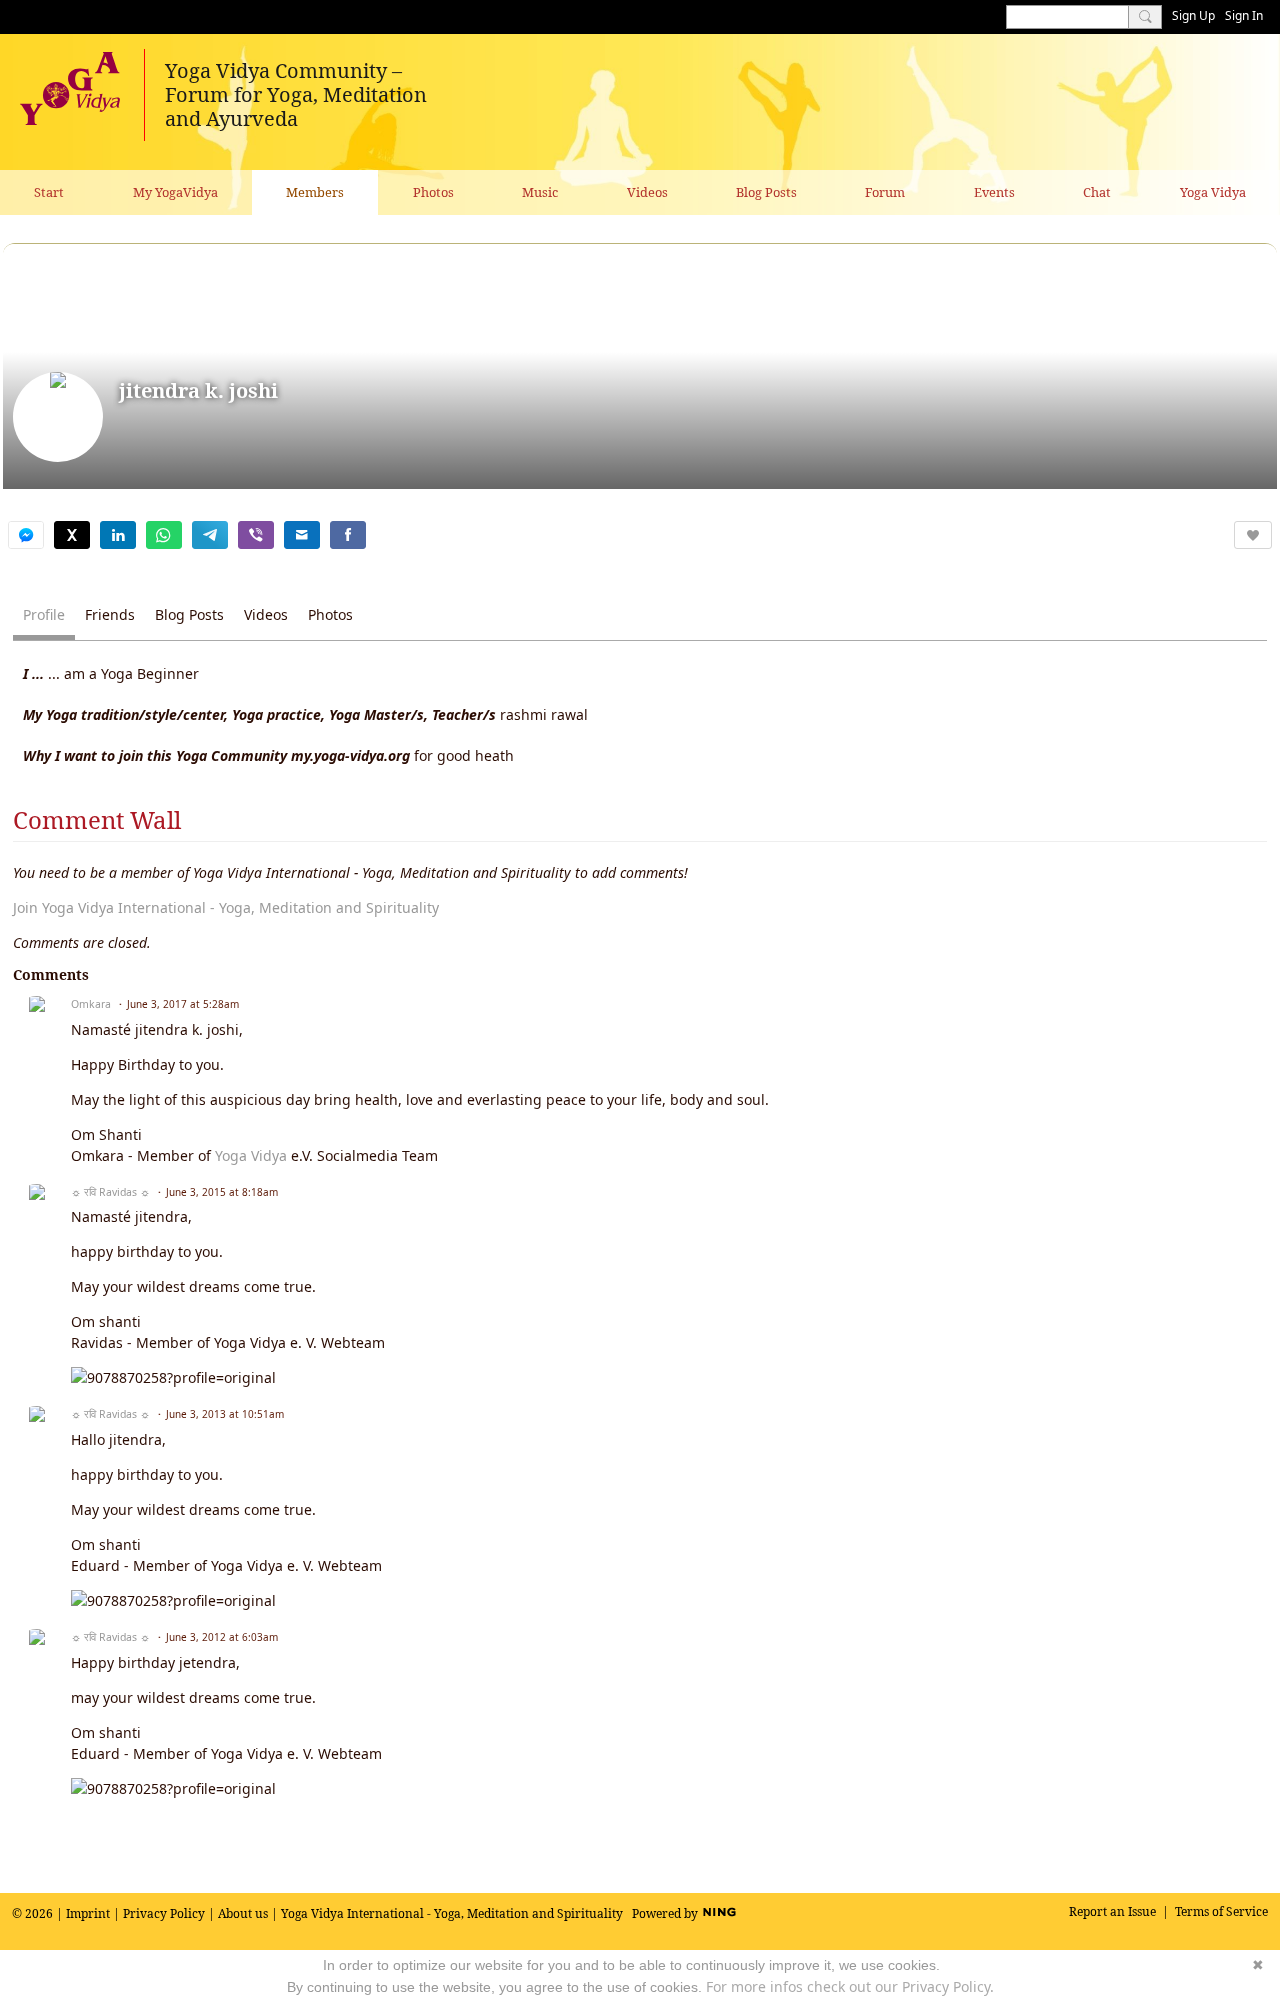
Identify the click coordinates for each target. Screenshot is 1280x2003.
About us (243, 1913)
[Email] (302, 535)
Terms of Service (1221, 1911)
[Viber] (256, 535)
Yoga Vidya (251, 1155)
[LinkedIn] (118, 535)
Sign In (1244, 15)
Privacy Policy (164, 1913)
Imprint (88, 1913)
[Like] (1253, 535)
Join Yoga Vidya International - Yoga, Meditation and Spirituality (226, 907)
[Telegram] (210, 535)
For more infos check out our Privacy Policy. (850, 1986)
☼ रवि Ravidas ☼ (110, 1192)
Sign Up (1193, 15)
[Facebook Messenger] (26, 535)
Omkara (91, 1004)
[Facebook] (348, 535)
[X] (72, 535)
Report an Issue (1112, 1911)
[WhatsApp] (164, 535)
